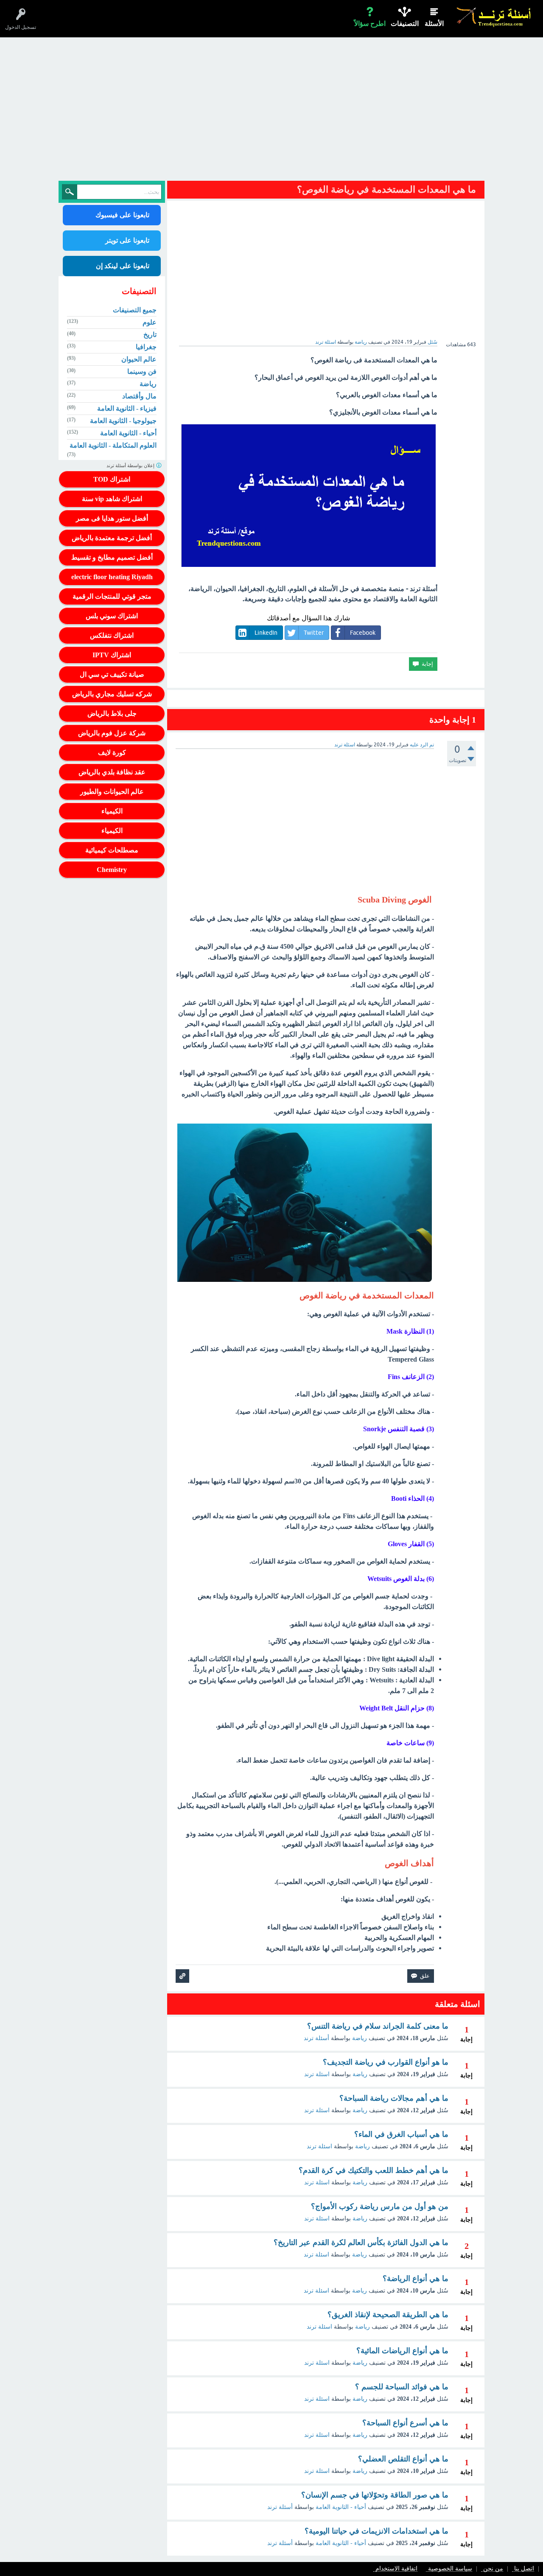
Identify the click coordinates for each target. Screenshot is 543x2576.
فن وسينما (142, 371)
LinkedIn (266, 633)
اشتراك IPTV (112, 655)
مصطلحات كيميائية (112, 850)
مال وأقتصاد (139, 396)
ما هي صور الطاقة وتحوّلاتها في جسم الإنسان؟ (375, 2495)
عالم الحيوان (139, 359)
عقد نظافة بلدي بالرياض (112, 772)
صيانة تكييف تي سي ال (112, 674)
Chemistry (112, 870)
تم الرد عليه (422, 745)
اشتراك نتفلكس (112, 635)
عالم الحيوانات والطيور (112, 792)
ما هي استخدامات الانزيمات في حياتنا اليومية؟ (376, 2531)
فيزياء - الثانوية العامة (127, 408)
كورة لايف (112, 753)
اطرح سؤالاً (370, 24)
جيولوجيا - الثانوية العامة (123, 421)
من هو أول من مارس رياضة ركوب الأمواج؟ (380, 2206)
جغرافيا (146, 347)
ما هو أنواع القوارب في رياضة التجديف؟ (386, 2062)
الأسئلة (434, 24)
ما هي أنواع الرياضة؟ (416, 2279)
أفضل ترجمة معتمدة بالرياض (112, 538)
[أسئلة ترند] (494, 17)
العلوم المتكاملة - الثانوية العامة (113, 445)
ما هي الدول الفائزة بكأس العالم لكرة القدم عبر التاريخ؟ (361, 2242)
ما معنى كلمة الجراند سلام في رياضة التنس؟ (378, 2026)
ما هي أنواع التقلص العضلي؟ (403, 2459)
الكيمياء (112, 811)
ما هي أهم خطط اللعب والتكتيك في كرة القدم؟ (374, 2170)
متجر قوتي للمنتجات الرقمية (112, 596)
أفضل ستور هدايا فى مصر (112, 518)
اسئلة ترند (317, 2074)
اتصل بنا (524, 2569)
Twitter (314, 633)
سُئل (432, 342)
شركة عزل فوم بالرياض (112, 733)
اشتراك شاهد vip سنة (112, 499)
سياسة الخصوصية (450, 2569)
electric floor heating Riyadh (112, 577)
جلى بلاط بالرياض (112, 713)
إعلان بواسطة (131, 465)
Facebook (363, 633)
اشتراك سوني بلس (112, 616)
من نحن (493, 2569)
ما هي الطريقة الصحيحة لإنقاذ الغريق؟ (388, 2315)
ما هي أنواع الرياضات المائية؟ (402, 2351)
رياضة (361, 342)
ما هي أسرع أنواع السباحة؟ (405, 2423)
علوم (150, 322)
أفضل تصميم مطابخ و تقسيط (112, 557)
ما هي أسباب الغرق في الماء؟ (401, 2134)
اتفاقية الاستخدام (396, 2569)
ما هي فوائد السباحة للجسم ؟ (402, 2387)
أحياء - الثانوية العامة (341, 2507)
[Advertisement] (271, 111)
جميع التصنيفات (135, 310)
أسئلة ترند (316, 2038)
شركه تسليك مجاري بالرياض (112, 694)
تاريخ (150, 335)
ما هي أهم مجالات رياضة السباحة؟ (394, 2098)
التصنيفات (405, 24)
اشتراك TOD (112, 479)
